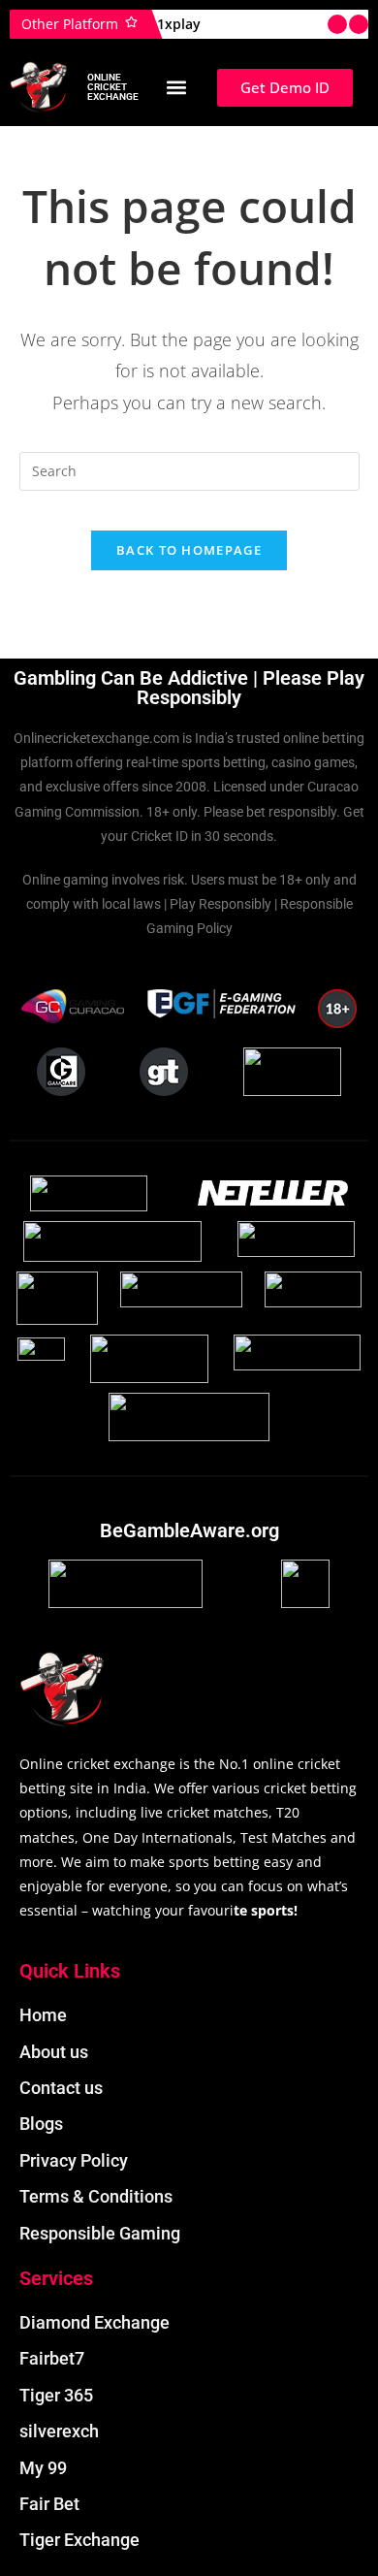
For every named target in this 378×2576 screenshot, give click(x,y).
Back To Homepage (189, 550)
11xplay (175, 24)
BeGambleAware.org (189, 1530)
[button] (176, 88)
